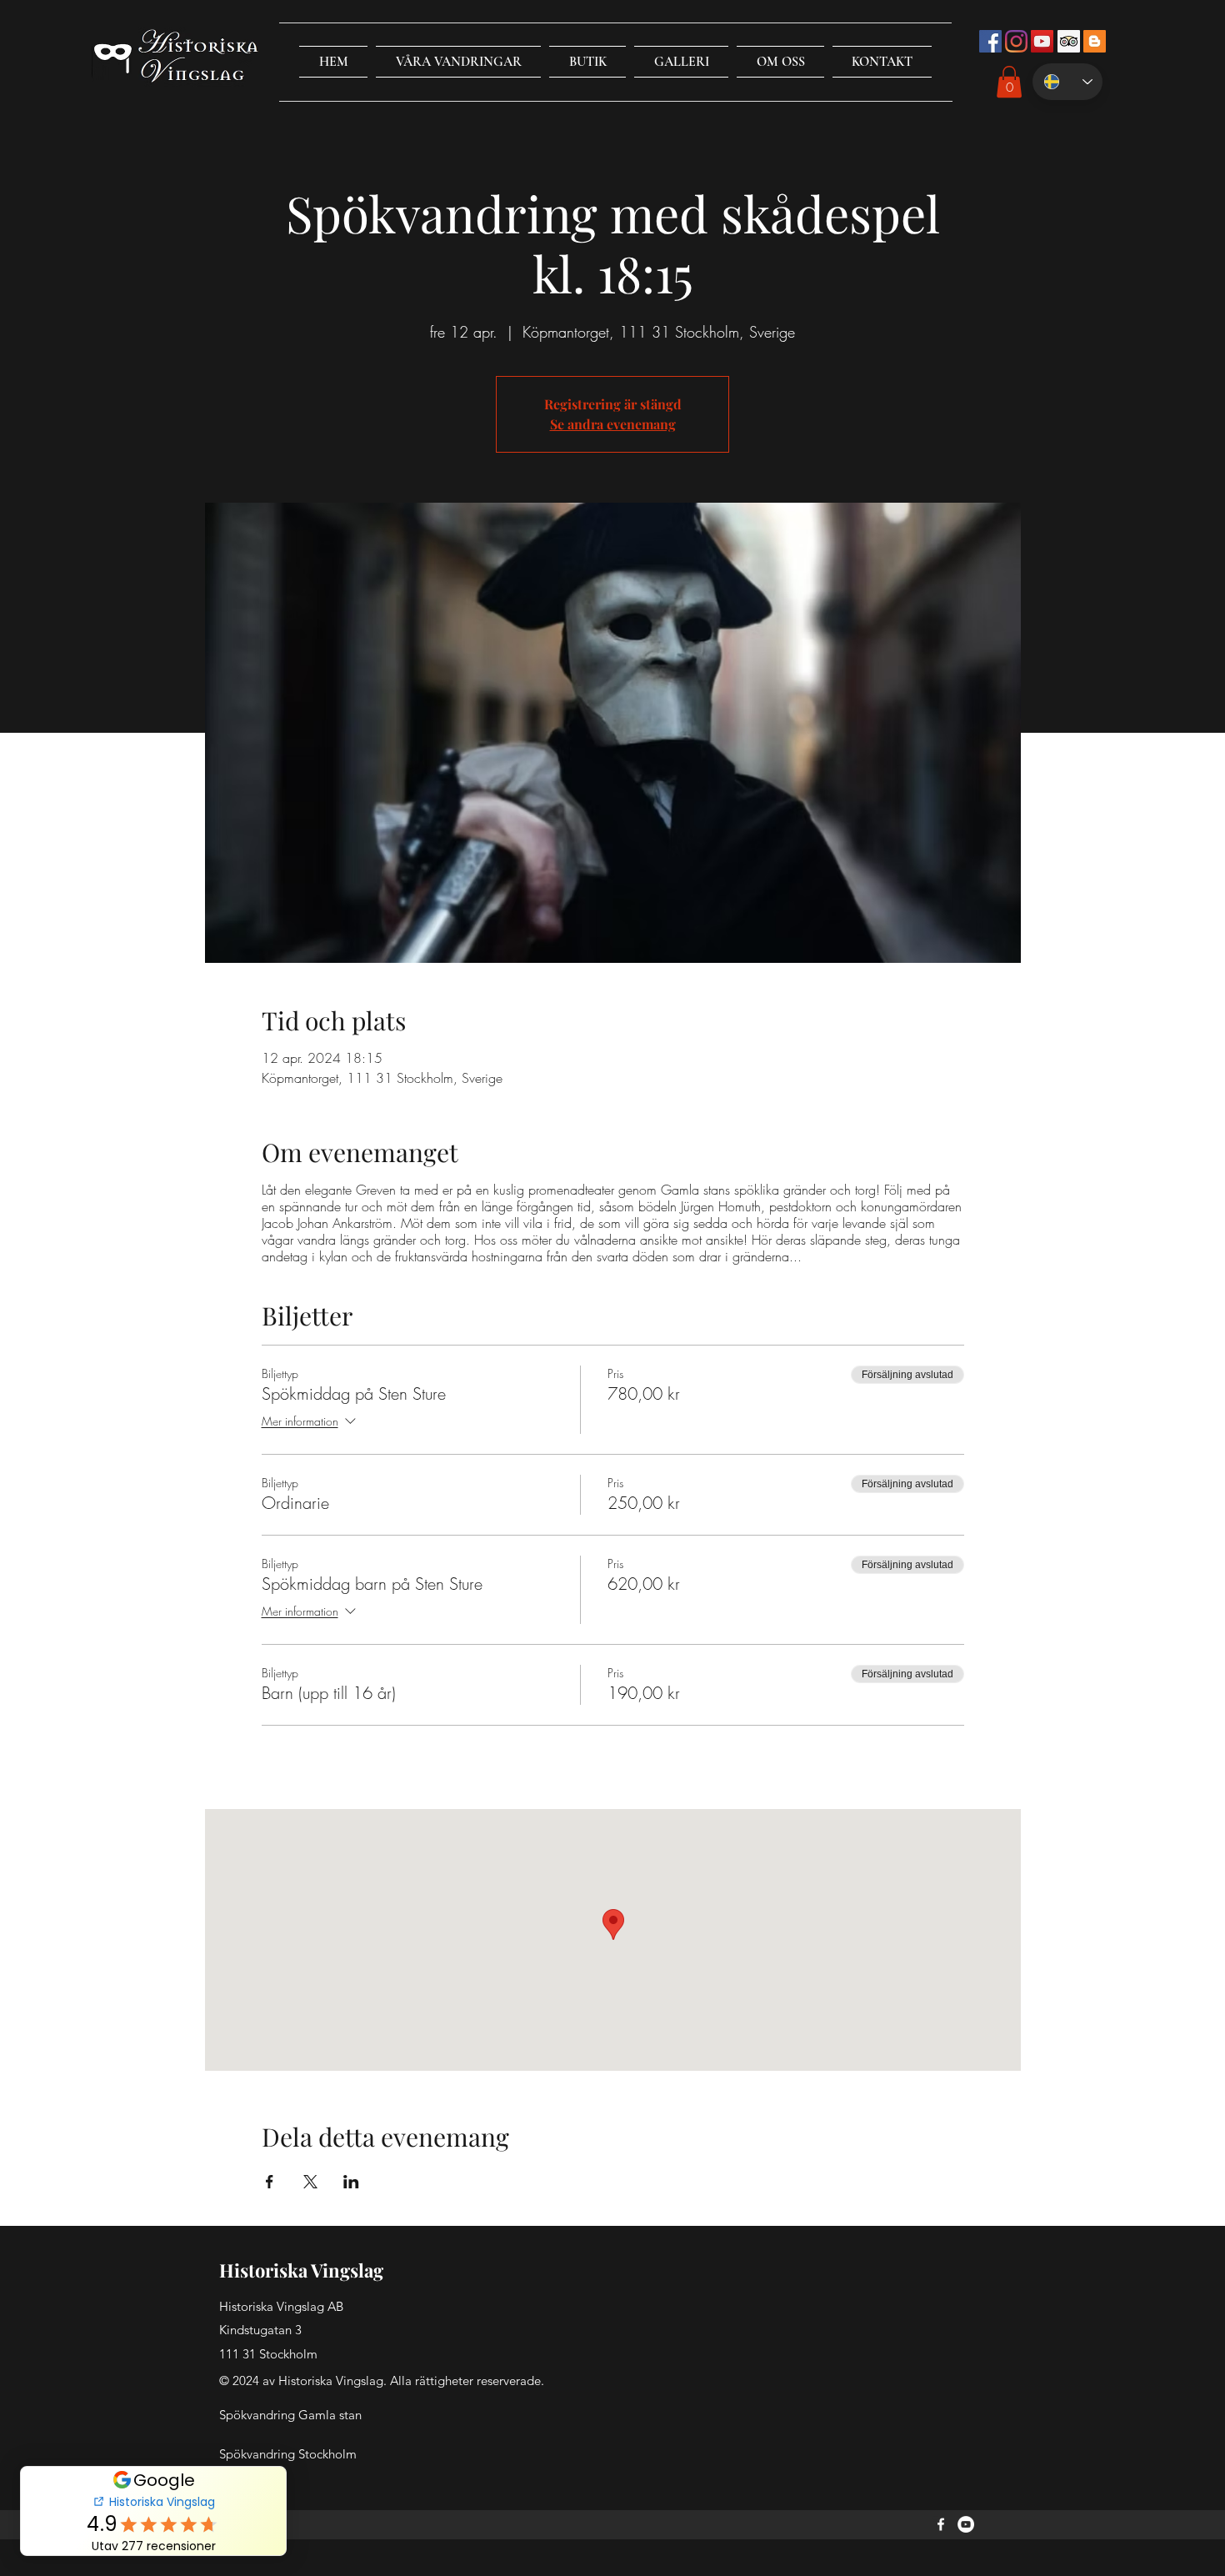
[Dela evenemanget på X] (310, 2182)
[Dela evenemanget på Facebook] (270, 2182)
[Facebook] (941, 2524)
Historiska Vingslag (301, 2270)
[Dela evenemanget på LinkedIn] (351, 2182)
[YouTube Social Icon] (1042, 41)
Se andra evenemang (613, 424)
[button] (458, 62)
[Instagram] (1016, 41)
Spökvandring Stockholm (288, 2454)
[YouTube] (966, 2524)
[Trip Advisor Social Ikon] (1069, 41)
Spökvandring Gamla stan (290, 2415)
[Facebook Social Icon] (990, 41)
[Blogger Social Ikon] (1095, 41)
